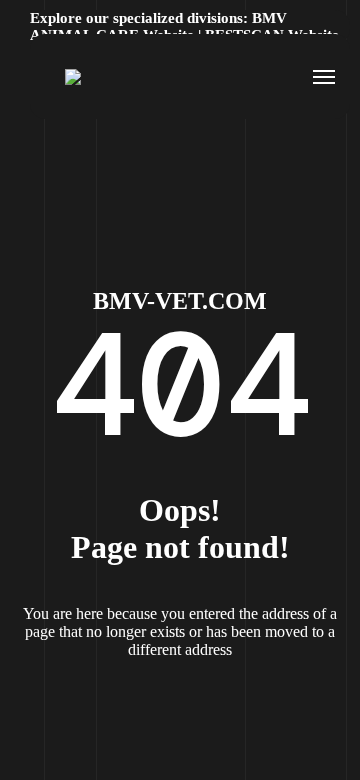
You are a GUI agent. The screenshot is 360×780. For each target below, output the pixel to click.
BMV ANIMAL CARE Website (158, 26)
